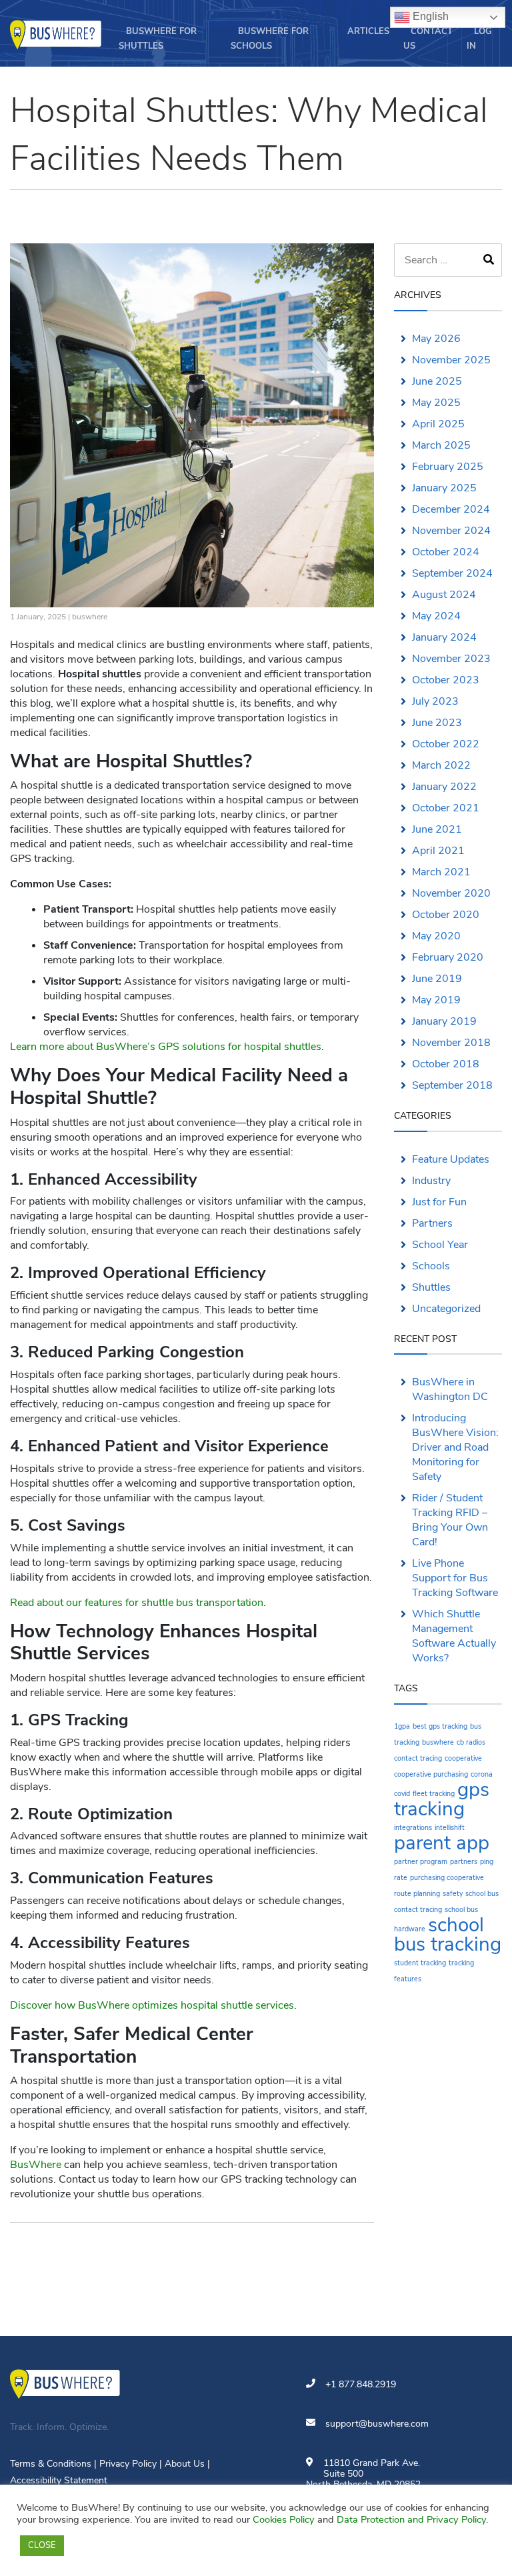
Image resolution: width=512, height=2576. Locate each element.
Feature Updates (451, 1159)
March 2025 (441, 445)
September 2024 (452, 573)
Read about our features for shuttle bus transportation (137, 1603)
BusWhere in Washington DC (450, 1389)
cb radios (471, 1742)
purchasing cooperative (447, 1878)
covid (402, 1794)
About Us (185, 2464)
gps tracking (442, 1799)
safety (453, 1894)
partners (464, 1862)
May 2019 (436, 1000)
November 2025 (451, 360)
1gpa (402, 1726)
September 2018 (452, 1085)
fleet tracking (434, 1794)
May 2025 (436, 403)
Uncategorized (446, 1309)
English (429, 16)
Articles (368, 31)
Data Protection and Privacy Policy (411, 2519)
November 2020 (451, 893)
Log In (479, 39)
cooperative (463, 1758)
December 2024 (451, 509)
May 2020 (436, 936)
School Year (440, 1245)
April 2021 (438, 851)
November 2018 (451, 1043)
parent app (442, 1843)
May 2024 (436, 616)
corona (482, 1774)
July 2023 (435, 701)
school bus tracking (448, 1934)
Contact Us (428, 39)
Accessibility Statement (59, 2480)
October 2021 (446, 808)
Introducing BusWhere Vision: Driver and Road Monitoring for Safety (455, 1447)
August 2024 (444, 595)
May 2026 (436, 339)
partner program (421, 1862)
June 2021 (437, 829)
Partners (432, 1223)
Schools (431, 1266)
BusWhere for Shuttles (158, 39)
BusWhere (36, 2165)
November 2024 (451, 531)
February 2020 (448, 957)
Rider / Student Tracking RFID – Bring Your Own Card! (450, 1520)
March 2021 (441, 872)
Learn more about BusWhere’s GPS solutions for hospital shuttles (166, 1047)
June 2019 (437, 979)
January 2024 (444, 637)
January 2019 (444, 1021)
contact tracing (418, 1758)
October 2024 (446, 552)
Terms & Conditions (51, 2464)
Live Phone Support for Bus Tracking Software (455, 1578)
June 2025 (437, 381)
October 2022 (446, 744)
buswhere (90, 617)
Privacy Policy (128, 2464)
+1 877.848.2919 (361, 2384)
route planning (417, 1894)
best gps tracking (440, 1726)
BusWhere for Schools (270, 39)
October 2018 (446, 1064)
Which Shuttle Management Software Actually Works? (454, 1636)
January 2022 (444, 787)
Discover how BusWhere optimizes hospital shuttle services (152, 2005)
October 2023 (446, 680)
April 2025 (438, 424)
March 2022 (441, 765)
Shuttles (431, 1287)
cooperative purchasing (431, 1774)
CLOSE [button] (42, 2545)
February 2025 (448, 467)
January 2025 (444, 488)
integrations (413, 1828)
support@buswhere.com (377, 2424)
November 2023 (451, 659)
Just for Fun (439, 1202)
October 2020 (446, 915)
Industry (431, 1181)
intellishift (450, 1828)
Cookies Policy (284, 2519)
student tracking (420, 1963)
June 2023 (437, 723)
